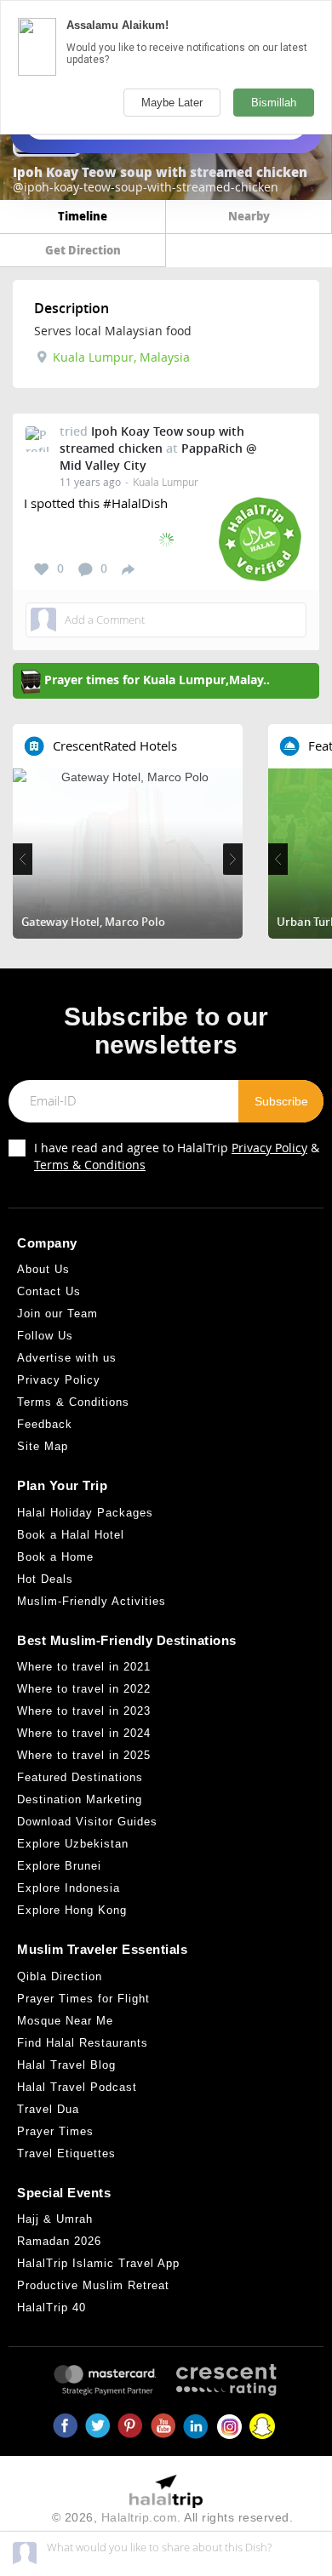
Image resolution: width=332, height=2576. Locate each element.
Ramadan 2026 (59, 2241)
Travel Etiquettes (66, 2153)
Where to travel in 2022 (84, 1689)
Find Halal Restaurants (83, 2043)
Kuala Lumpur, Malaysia (120, 357)
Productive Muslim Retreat (93, 2285)
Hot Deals (45, 1579)
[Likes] (42, 569)
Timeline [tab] (83, 216)
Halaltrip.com (140, 2517)
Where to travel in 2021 (84, 1667)
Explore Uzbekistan (73, 1844)
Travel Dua (48, 2109)
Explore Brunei (59, 1866)
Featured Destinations (80, 1777)
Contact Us (49, 1291)
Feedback (45, 1424)
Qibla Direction (60, 1976)
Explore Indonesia (69, 1888)
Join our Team (57, 1314)
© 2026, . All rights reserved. (173, 2517)
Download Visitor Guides (87, 1822)
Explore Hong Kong (72, 1910)
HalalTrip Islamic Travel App (98, 2263)
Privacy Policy (269, 1148)
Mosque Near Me (65, 2021)
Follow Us (45, 1336)
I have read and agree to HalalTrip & (177, 1156)
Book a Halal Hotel (71, 1535)
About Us (43, 1269)
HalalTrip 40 (52, 2308)
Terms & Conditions (90, 1165)
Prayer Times (55, 2131)
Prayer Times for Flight (83, 1999)
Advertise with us (67, 1358)
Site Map (43, 1446)
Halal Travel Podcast (77, 2087)
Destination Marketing (80, 1799)
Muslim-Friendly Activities (92, 1601)
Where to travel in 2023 (84, 1711)
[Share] (128, 568)
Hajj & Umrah (55, 2219)
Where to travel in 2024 (84, 1733)
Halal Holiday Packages (85, 1513)
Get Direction (83, 250)
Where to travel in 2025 (84, 1755)
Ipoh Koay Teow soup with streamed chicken (152, 440)
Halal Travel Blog (66, 2065)
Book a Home (55, 1557)
